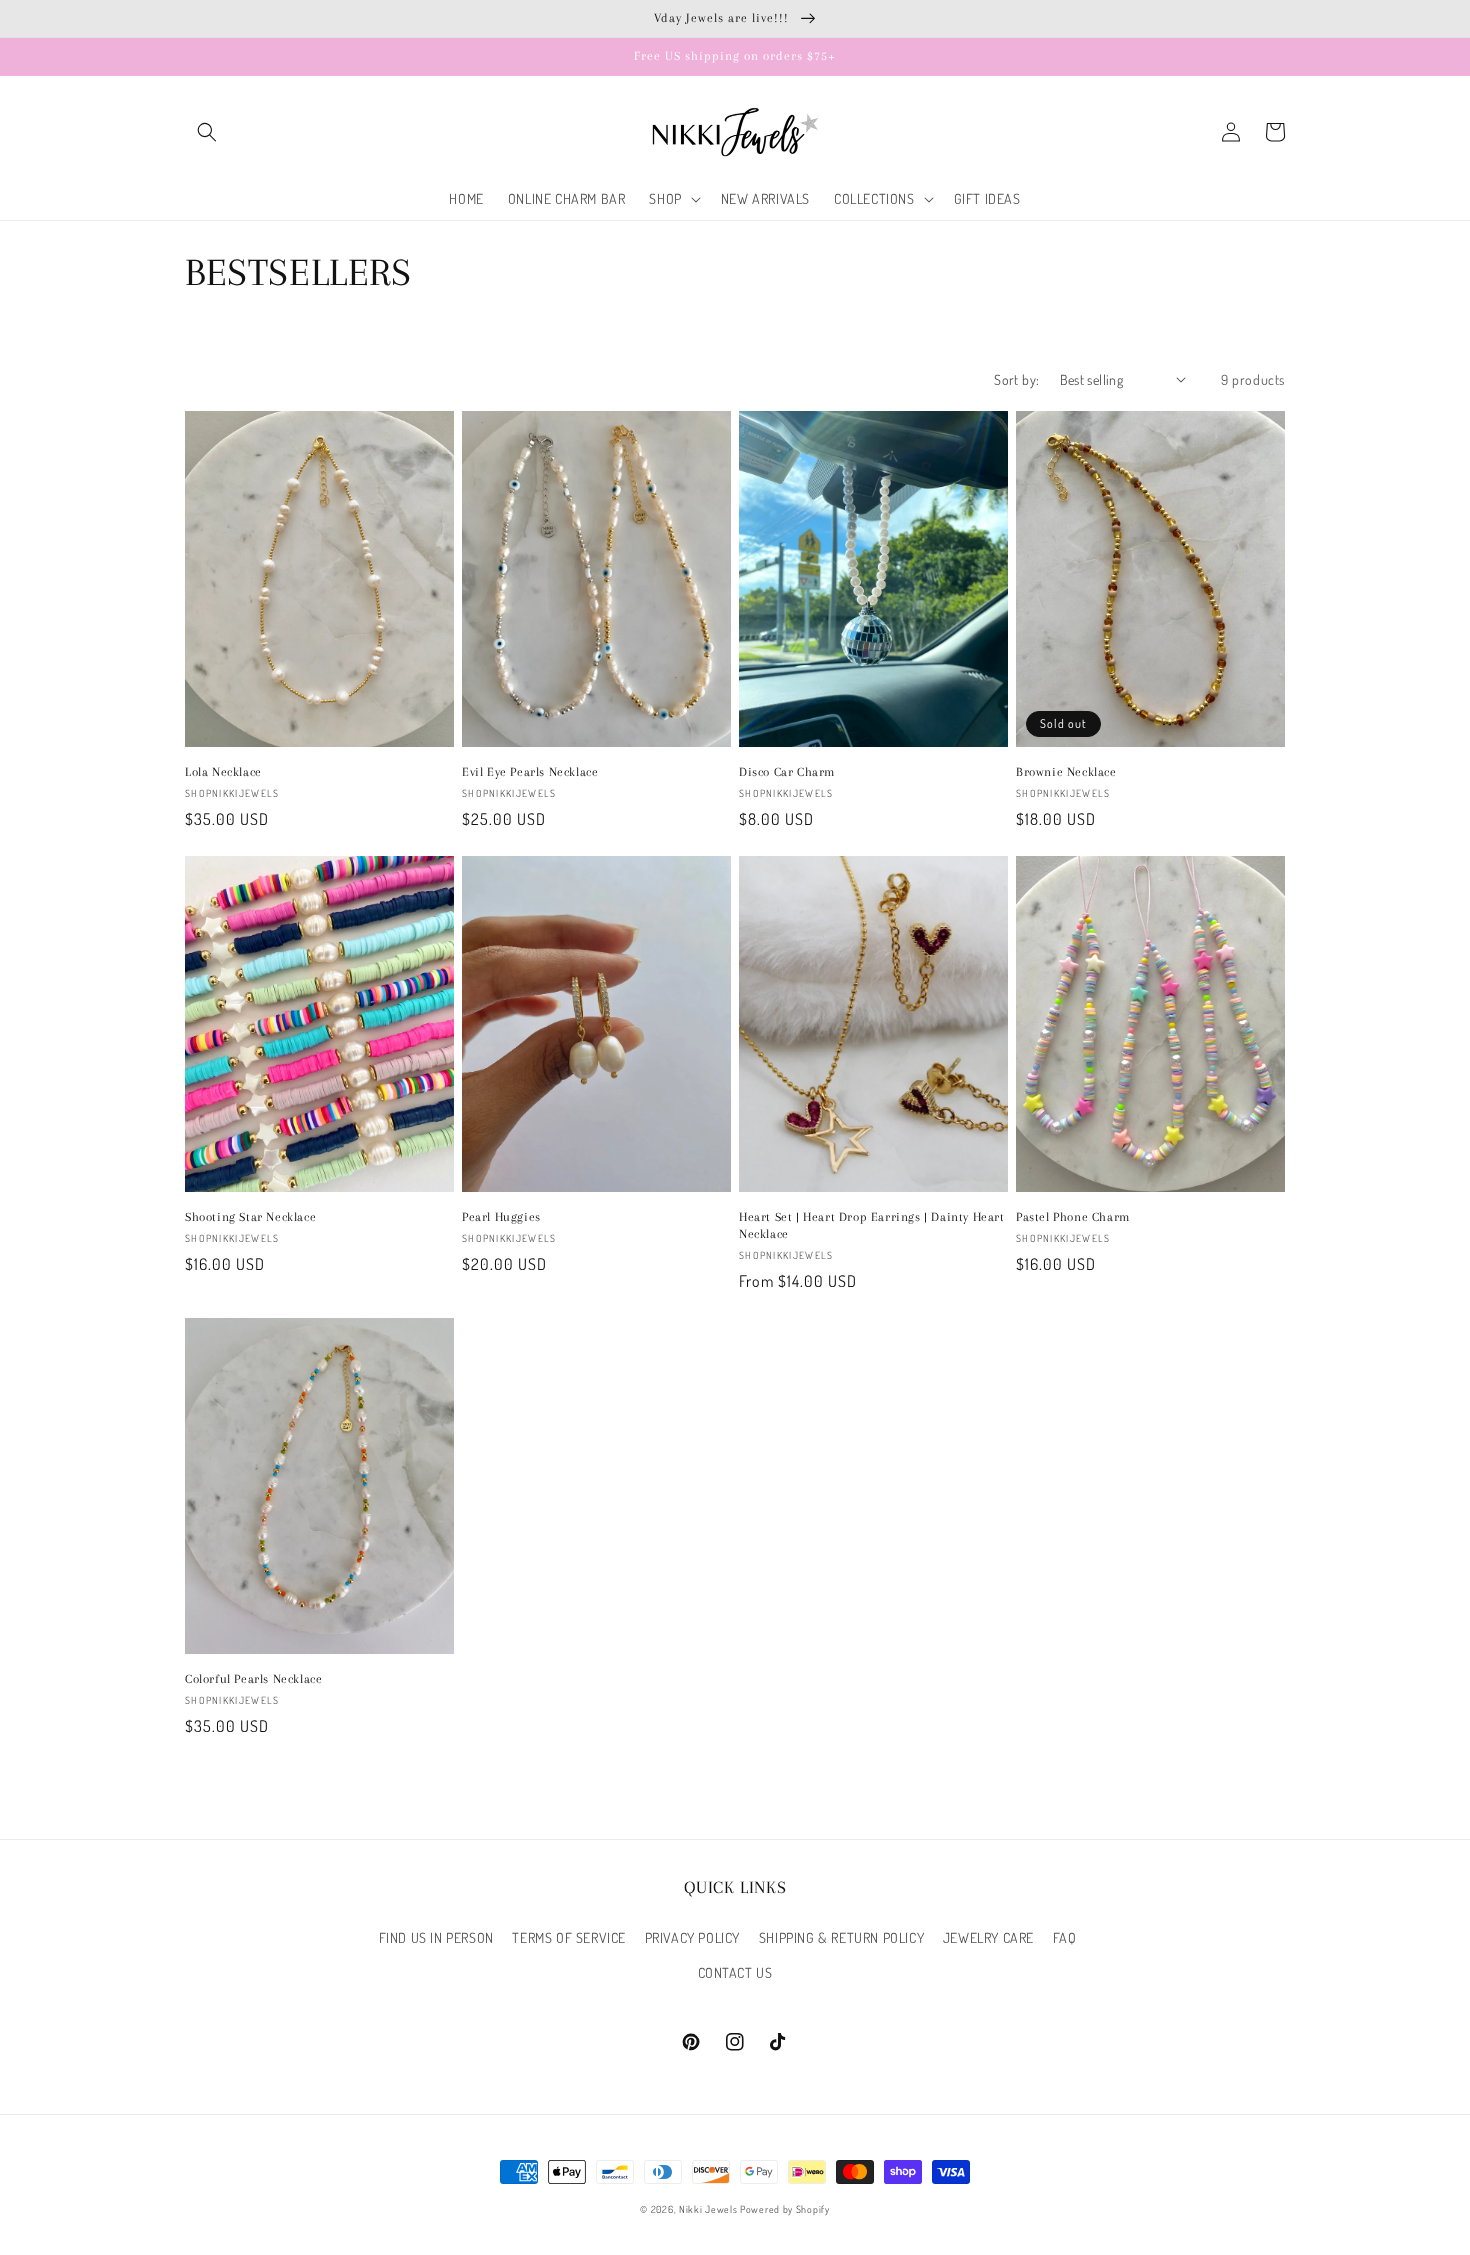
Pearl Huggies (501, 1217)
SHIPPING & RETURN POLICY (841, 1937)
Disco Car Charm (787, 772)
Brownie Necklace (1066, 772)
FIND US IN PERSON (436, 1937)
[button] (207, 132)
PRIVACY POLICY (692, 1937)
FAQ (1065, 1937)
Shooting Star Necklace (250, 1217)
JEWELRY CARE (988, 1937)
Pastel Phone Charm (1073, 1217)
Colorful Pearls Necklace (253, 1679)
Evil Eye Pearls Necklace (530, 772)
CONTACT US (735, 1972)
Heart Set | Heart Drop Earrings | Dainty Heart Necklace (872, 1225)
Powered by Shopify (785, 2209)
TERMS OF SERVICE (569, 1937)
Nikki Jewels (708, 2209)
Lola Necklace (223, 772)
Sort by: (1016, 379)
